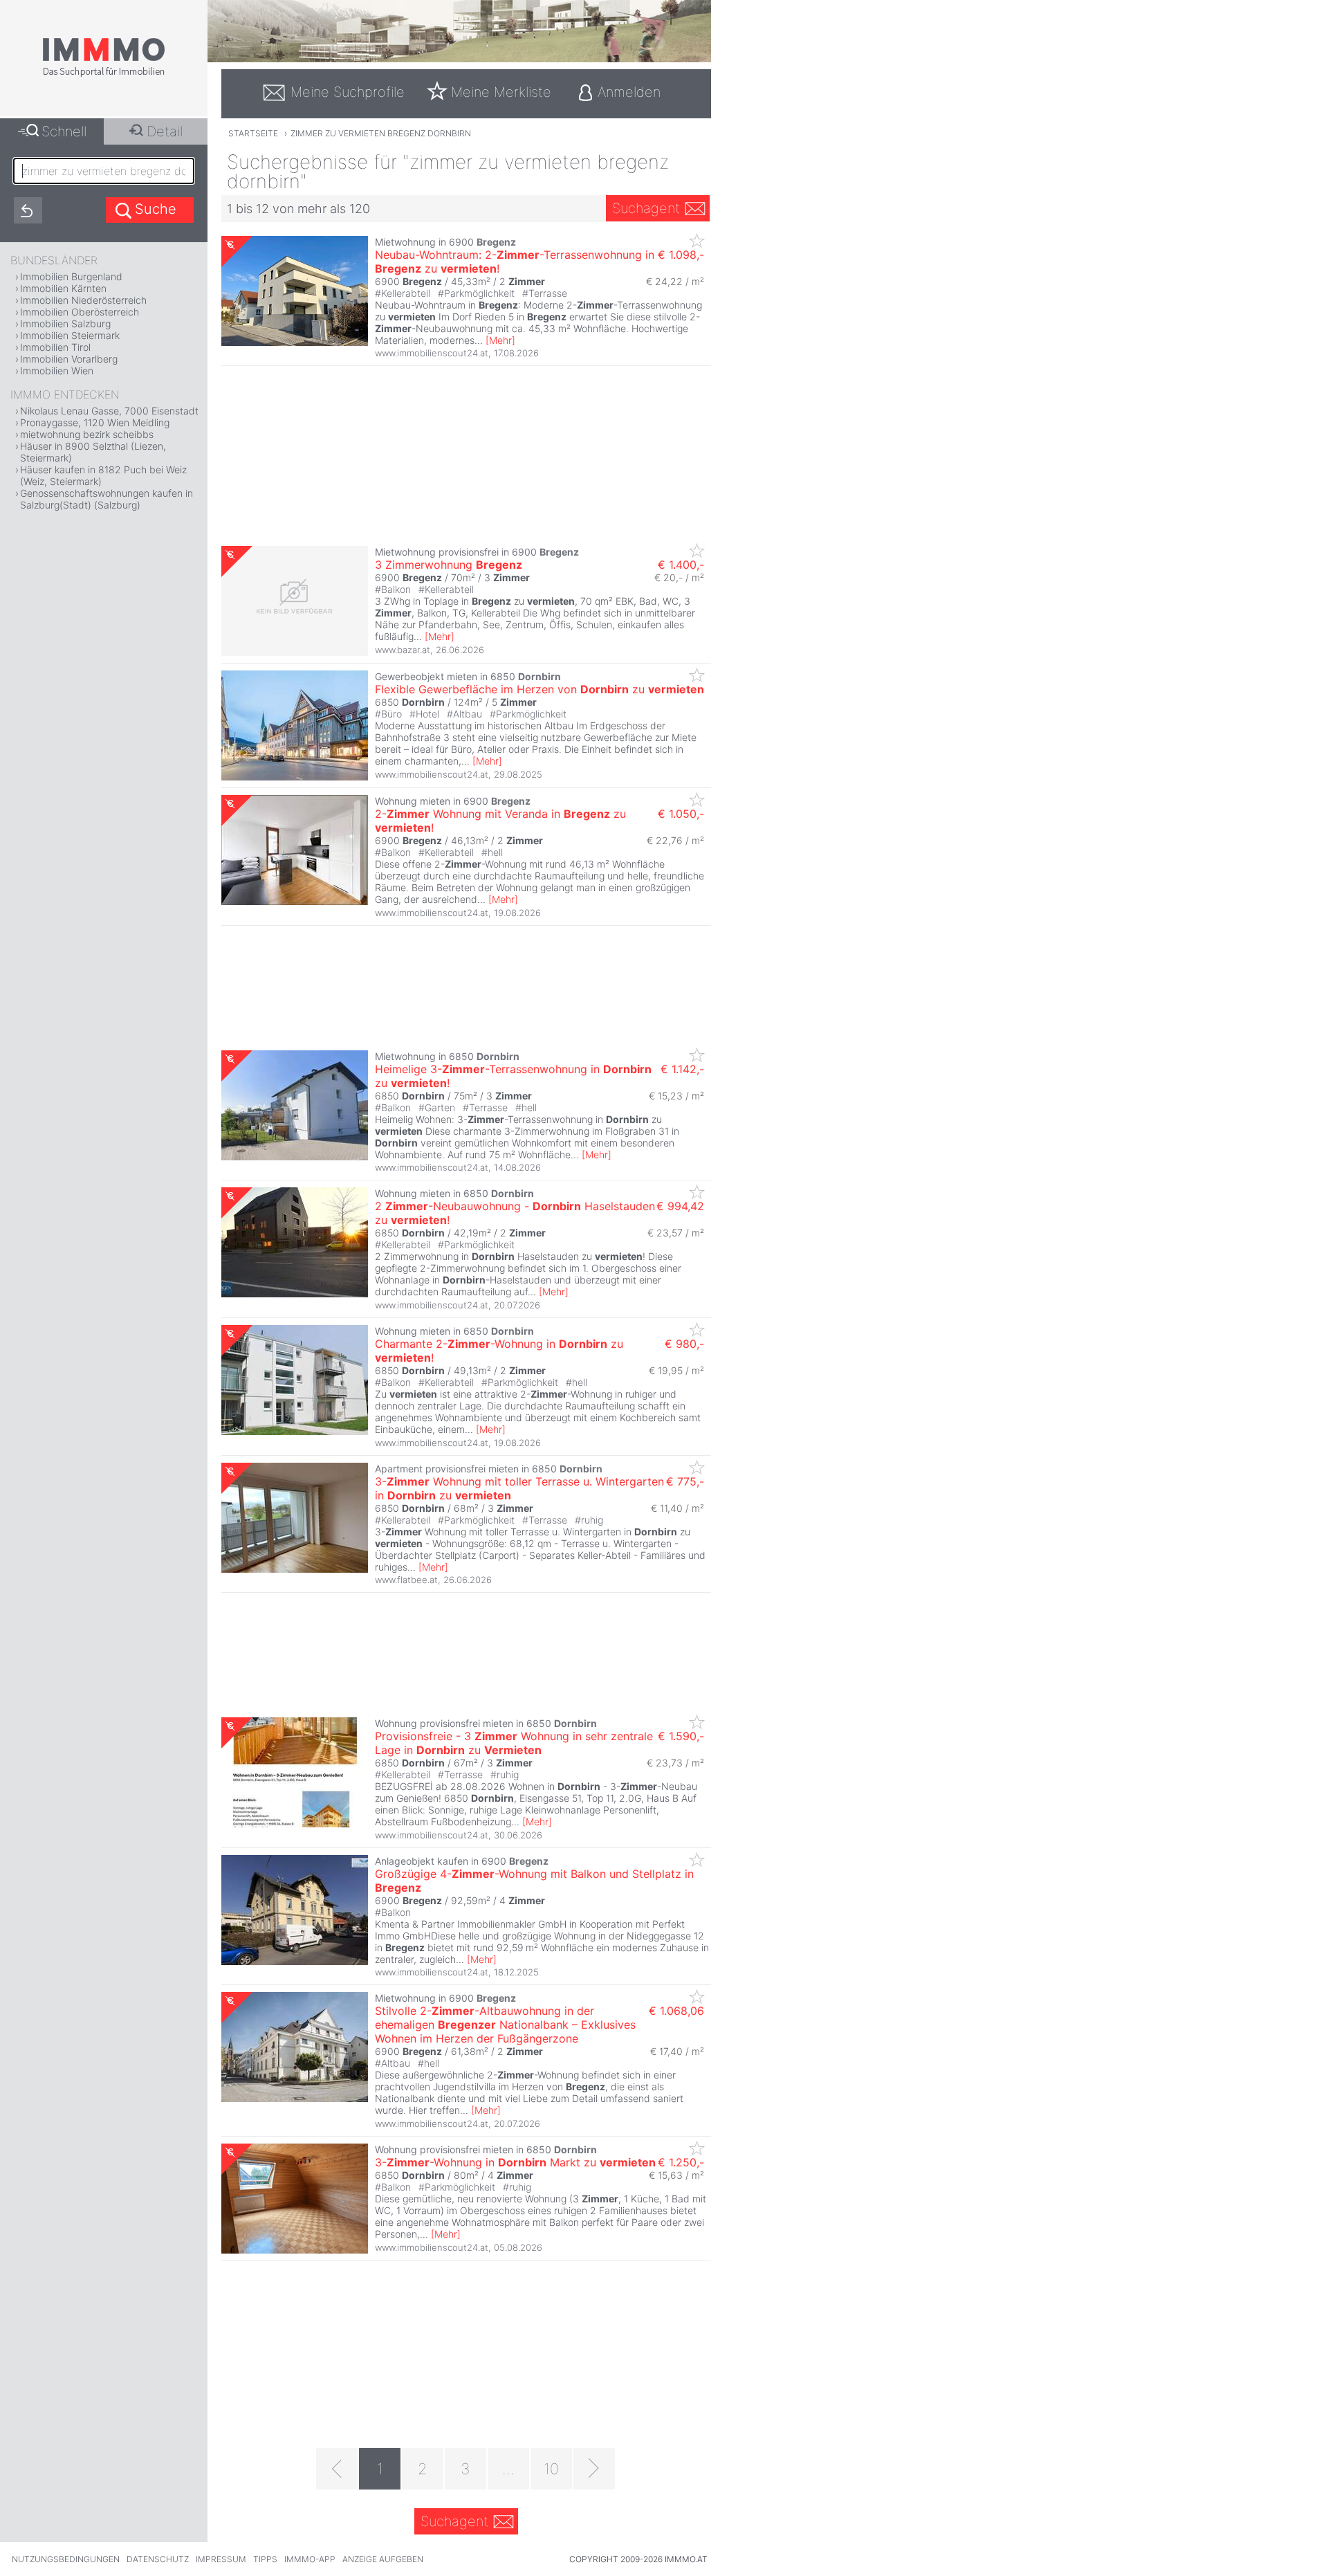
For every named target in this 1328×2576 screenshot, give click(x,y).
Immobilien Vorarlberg (69, 359)
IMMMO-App (310, 2559)
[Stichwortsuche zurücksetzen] (28, 210)
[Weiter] (594, 2469)
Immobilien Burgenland (71, 276)
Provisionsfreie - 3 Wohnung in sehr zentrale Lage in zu (514, 1743)
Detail (165, 131)
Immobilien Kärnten (63, 288)
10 (551, 2469)
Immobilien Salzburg (65, 323)
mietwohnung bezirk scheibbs (87, 434)
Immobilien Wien (57, 371)
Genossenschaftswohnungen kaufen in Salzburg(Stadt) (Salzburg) (107, 499)
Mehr (500, 340)
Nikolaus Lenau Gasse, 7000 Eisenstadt (109, 411)
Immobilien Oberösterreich (80, 312)
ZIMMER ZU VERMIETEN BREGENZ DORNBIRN (381, 133)
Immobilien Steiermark (70, 335)
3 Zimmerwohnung (449, 565)
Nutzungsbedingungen (66, 2559)
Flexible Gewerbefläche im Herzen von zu (539, 689)
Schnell (64, 131)
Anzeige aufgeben (383, 2559)
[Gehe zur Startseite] (104, 74)
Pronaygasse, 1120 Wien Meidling (95, 422)
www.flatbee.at (406, 1580)
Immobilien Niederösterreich (83, 300)
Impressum (221, 2559)
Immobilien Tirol (55, 347)
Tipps (265, 2559)
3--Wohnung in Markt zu (515, 2162)
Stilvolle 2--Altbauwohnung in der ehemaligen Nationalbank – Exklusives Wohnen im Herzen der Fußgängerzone (505, 2025)
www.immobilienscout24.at (432, 353)
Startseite (253, 133)
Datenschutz (158, 2559)
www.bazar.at (403, 650)
